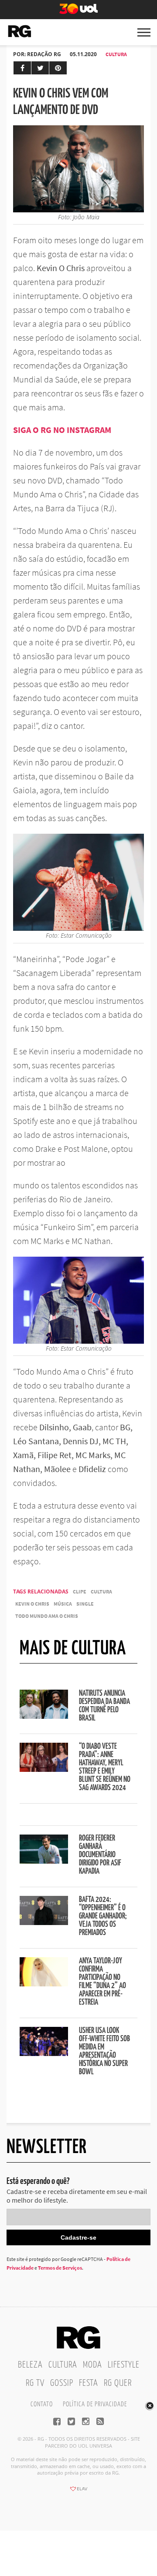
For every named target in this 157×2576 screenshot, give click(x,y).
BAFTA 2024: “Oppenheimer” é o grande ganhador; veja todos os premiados (103, 1916)
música (63, 1604)
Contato (42, 2404)
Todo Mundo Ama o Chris (47, 1616)
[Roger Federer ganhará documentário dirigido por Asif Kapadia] (44, 1861)
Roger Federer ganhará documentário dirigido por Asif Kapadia (100, 1855)
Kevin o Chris (32, 1604)
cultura (101, 1592)
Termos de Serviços (60, 2268)
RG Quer (118, 2383)
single (85, 1604)
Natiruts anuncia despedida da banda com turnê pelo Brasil (104, 1706)
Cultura (116, 54)
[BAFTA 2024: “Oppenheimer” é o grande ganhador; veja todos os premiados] (44, 1922)
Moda (92, 2365)
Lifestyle (124, 2365)
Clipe (80, 1592)
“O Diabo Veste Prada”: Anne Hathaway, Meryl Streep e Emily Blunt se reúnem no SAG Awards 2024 (105, 1767)
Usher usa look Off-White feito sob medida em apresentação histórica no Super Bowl (104, 2051)
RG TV (35, 2383)
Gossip (62, 2383)
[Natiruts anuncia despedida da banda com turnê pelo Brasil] (44, 1716)
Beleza (30, 2365)
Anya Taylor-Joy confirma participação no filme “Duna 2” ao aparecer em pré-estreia (102, 1982)
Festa (89, 2383)
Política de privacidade (95, 2404)
